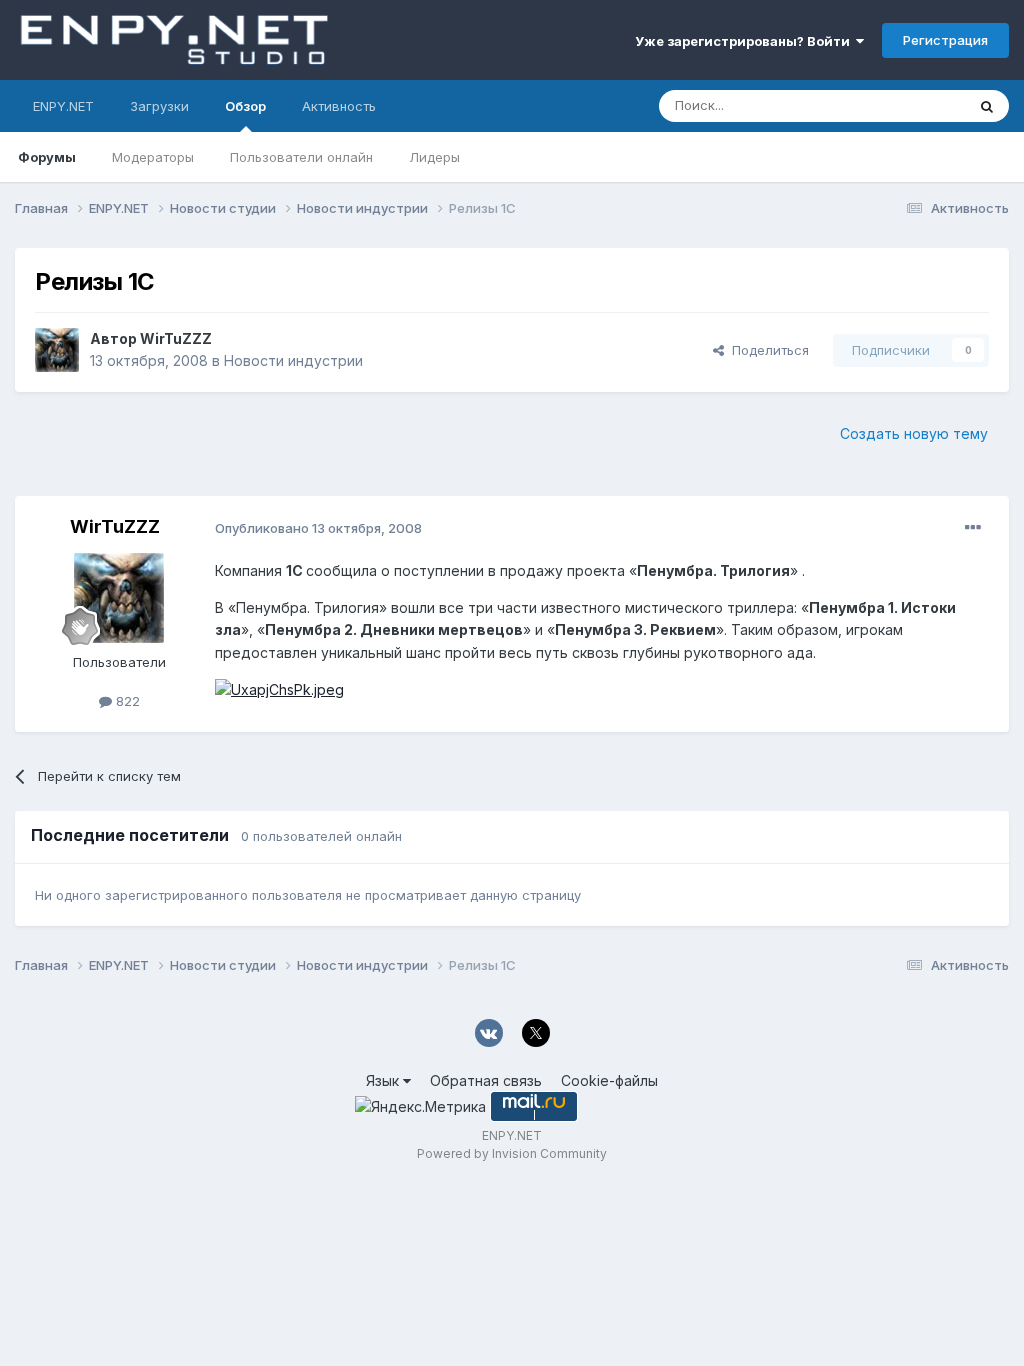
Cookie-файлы (609, 1080)
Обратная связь (486, 1080)
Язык (384, 1080)
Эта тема (911, 105)
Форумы (47, 157)
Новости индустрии (293, 360)
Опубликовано (318, 528)
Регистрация (945, 40)
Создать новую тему (914, 433)
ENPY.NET (63, 106)
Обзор (245, 106)
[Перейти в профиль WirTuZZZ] (57, 350)
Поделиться (766, 350)
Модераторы (153, 157)
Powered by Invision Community (512, 1153)
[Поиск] (987, 106)
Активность (339, 106)
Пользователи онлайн (301, 157)
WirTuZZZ (176, 338)
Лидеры (434, 157)
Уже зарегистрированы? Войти (745, 41)
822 (126, 701)
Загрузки (159, 106)
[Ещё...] (973, 528)
